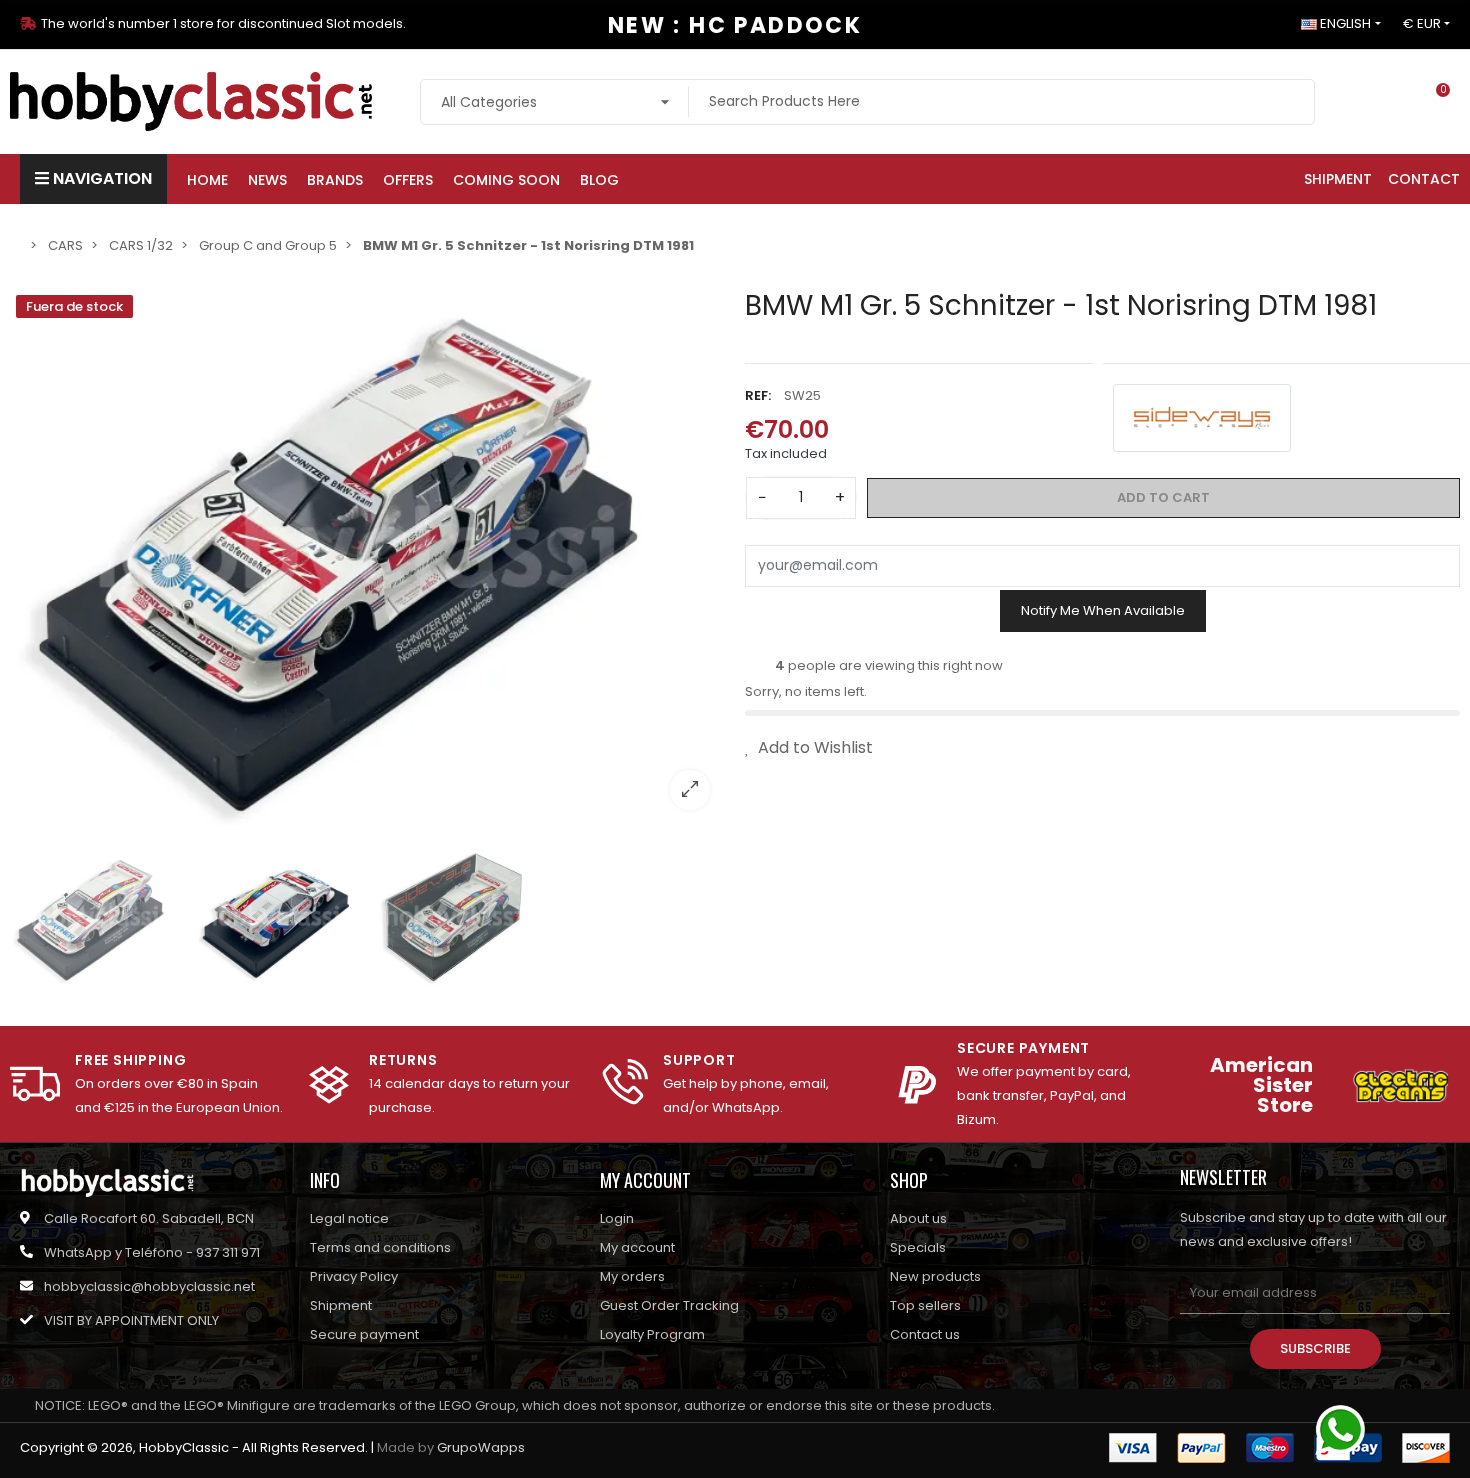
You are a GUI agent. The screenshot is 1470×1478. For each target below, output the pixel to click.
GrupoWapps (481, 1447)
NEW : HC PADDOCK (735, 25)
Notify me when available (1103, 610)
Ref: (758, 394)
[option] (367, 557)
